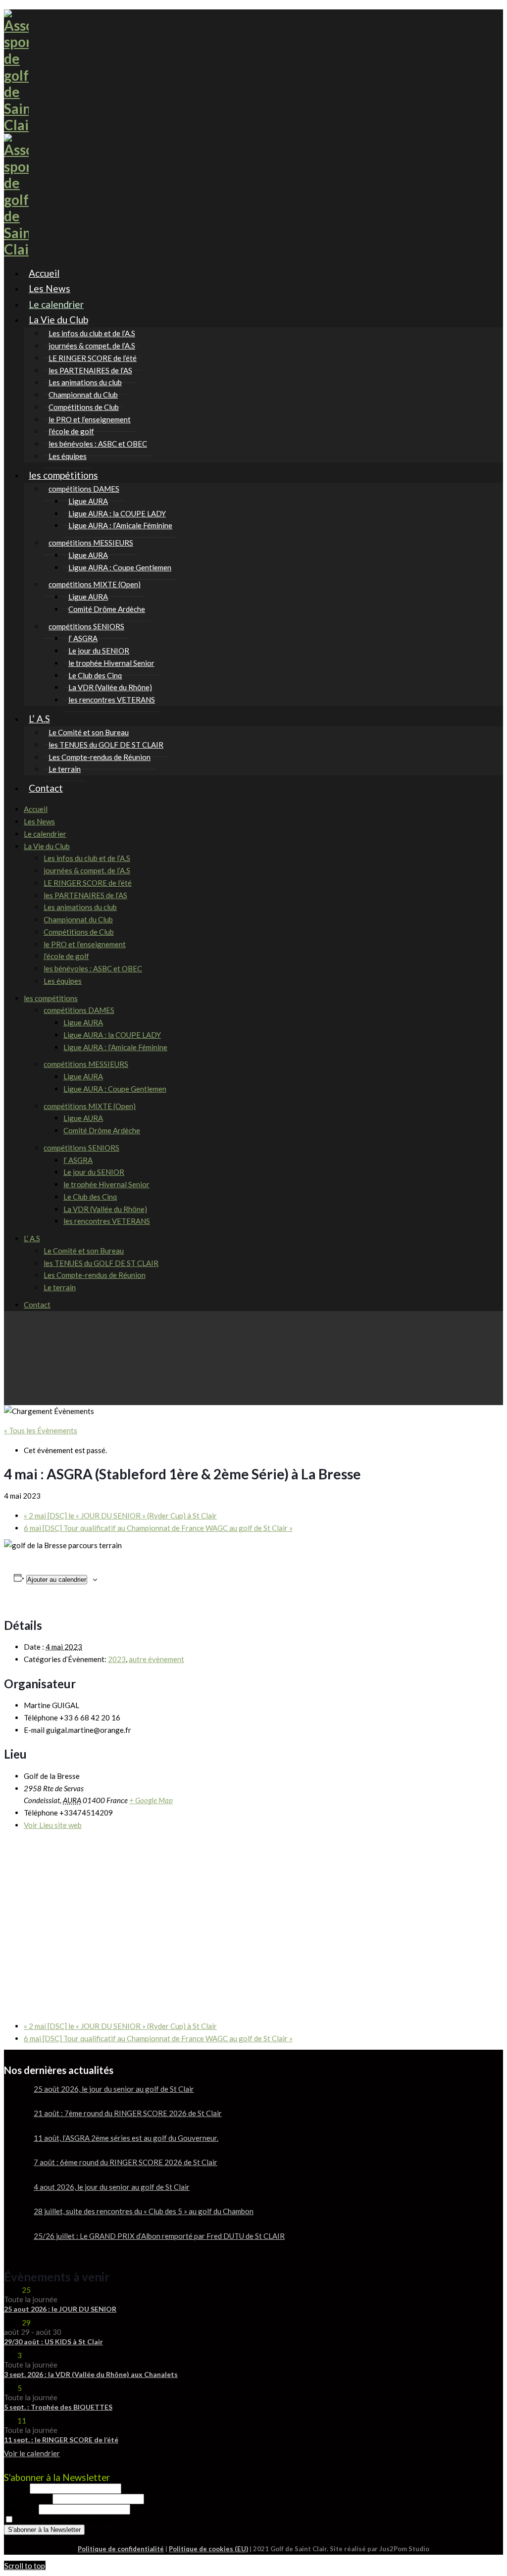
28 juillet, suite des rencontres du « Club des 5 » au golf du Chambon (144, 2211)
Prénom (17, 2488)
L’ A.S (39, 719)
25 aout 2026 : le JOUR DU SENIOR (60, 2309)
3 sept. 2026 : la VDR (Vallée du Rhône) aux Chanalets (91, 2374)
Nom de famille (28, 2498)
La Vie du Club (58, 320)
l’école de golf (66, 956)
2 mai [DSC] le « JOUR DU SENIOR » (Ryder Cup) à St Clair (120, 1515)
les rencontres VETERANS (112, 700)
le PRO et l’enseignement (85, 944)
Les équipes (63, 981)
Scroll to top (25, 2566)
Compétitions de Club (79, 932)
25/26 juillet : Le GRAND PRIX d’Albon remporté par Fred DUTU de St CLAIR (159, 2236)
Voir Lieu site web (53, 1825)
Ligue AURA (83, 1022)
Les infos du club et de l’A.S (87, 858)
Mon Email (21, 2509)
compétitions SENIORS (81, 1148)
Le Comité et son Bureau (84, 1251)
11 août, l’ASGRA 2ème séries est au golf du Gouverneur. (126, 2138)
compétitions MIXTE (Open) (90, 1106)
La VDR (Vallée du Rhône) (105, 1209)
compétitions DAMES (79, 1010)
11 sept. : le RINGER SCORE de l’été (61, 2440)
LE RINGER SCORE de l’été (88, 883)
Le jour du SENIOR (94, 1172)
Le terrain (60, 1287)
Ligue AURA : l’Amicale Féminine (120, 525)
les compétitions (63, 475)
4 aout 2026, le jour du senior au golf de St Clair (112, 2187)
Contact (46, 788)
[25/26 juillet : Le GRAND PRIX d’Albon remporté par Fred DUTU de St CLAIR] (15, 2244)
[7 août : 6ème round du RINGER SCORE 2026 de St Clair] (15, 2170)
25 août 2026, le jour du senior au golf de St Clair (114, 2089)
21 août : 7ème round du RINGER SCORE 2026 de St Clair (128, 2113)
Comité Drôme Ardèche (107, 609)
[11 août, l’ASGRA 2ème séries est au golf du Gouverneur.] (15, 2146)
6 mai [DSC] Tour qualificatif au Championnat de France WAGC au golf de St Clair (158, 1528)
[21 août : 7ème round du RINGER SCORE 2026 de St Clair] (15, 2121)
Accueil (36, 809)
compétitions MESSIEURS (86, 1064)
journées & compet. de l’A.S (87, 870)
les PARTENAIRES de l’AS (85, 895)
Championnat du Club (78, 919)
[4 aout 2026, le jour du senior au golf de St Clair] (15, 2195)
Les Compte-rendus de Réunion (100, 757)
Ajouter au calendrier (57, 1580)
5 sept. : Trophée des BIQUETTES (58, 2407)
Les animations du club (80, 907)
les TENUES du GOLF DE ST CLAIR (101, 1263)
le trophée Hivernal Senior (106, 1184)
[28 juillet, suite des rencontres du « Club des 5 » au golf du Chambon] (15, 2219)
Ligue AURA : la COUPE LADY (112, 1035)
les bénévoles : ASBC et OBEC (98, 444)
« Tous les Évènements (41, 1430)
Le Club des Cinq (90, 1197)
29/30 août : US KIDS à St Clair (53, 2342)
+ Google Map (151, 1800)
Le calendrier (45, 834)
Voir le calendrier (32, 2453)
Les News (39, 821)
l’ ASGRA (78, 1160)
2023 (117, 1659)
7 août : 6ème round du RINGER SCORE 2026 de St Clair (126, 2162)
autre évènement (156, 1659)
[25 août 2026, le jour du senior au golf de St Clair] (15, 2097)
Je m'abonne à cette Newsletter (66, 2520)
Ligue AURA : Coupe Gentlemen (120, 567)
